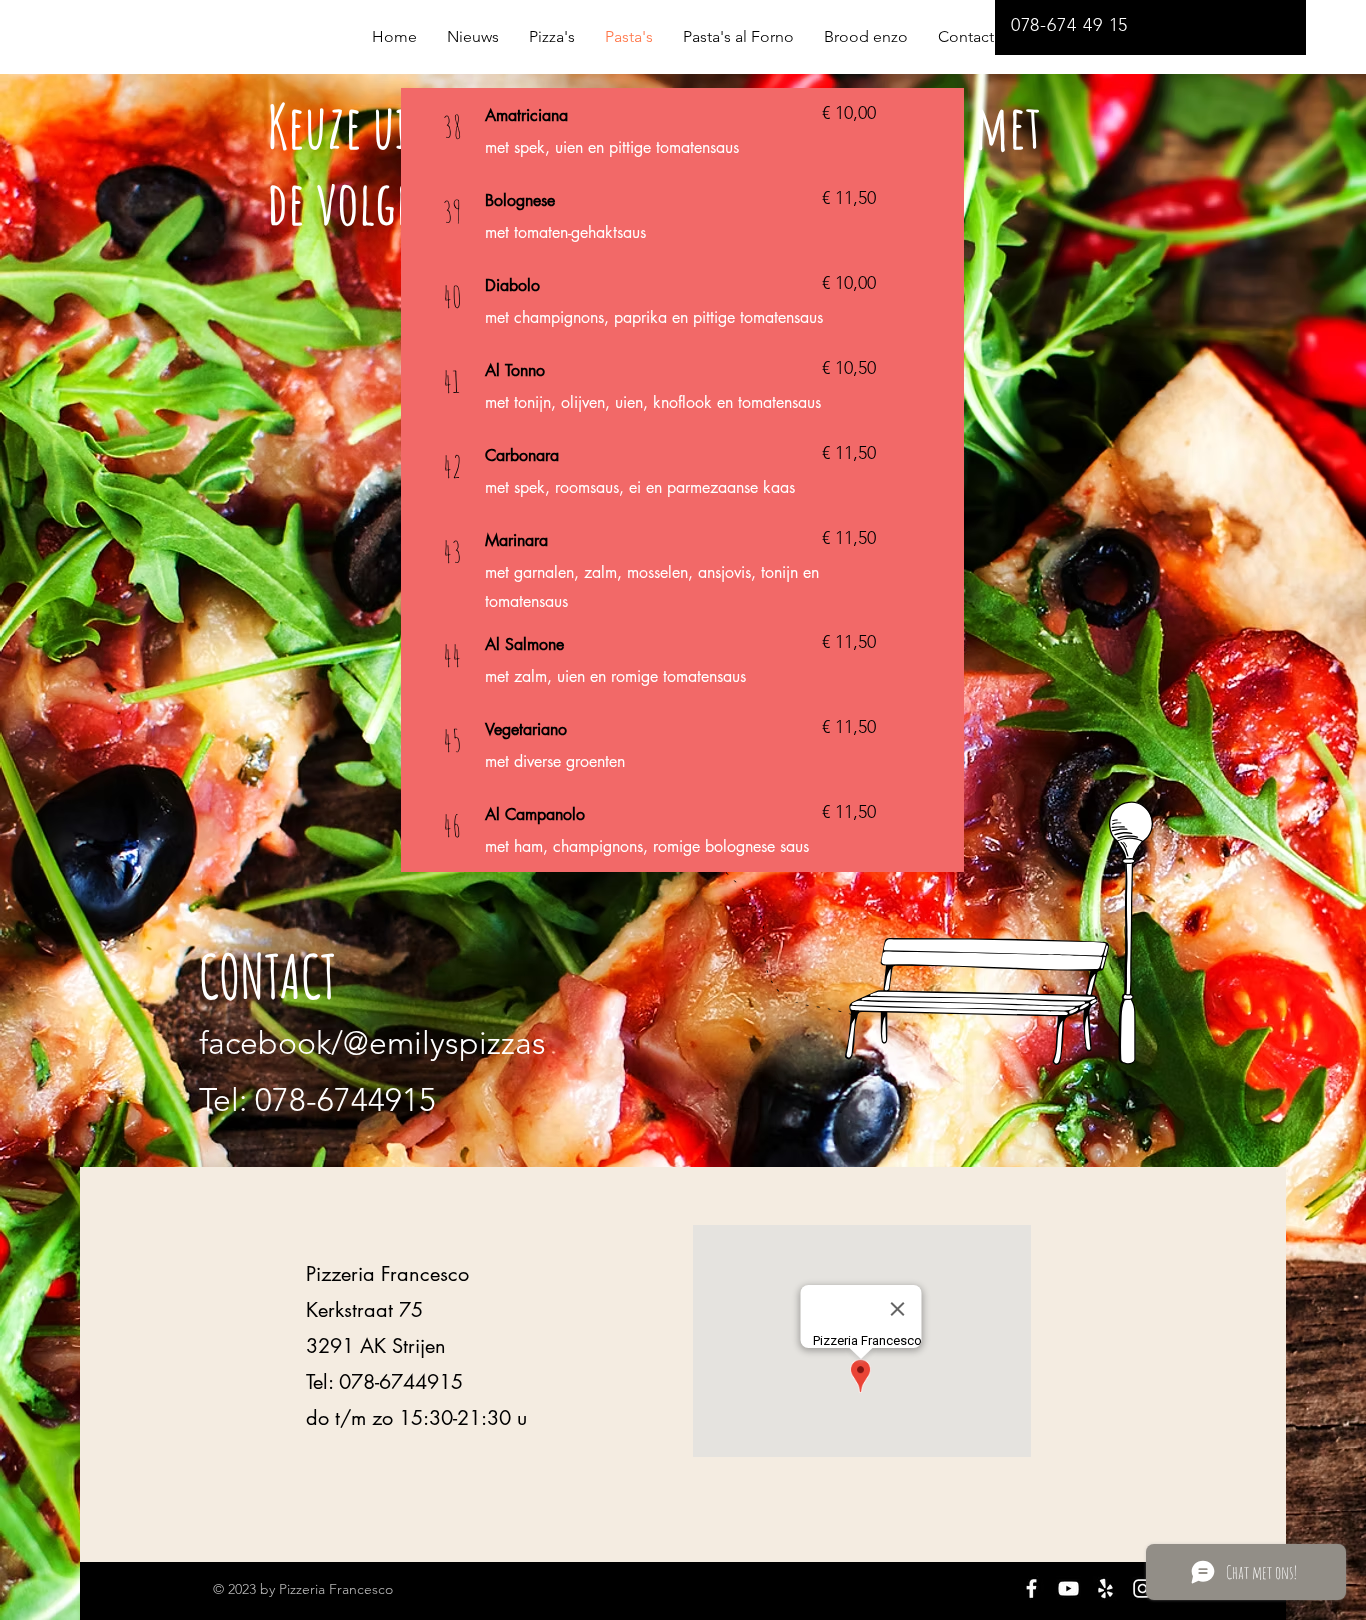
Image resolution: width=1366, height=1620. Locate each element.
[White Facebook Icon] (1031, 1588)
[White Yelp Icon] (1105, 1588)
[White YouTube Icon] (1068, 1588)
